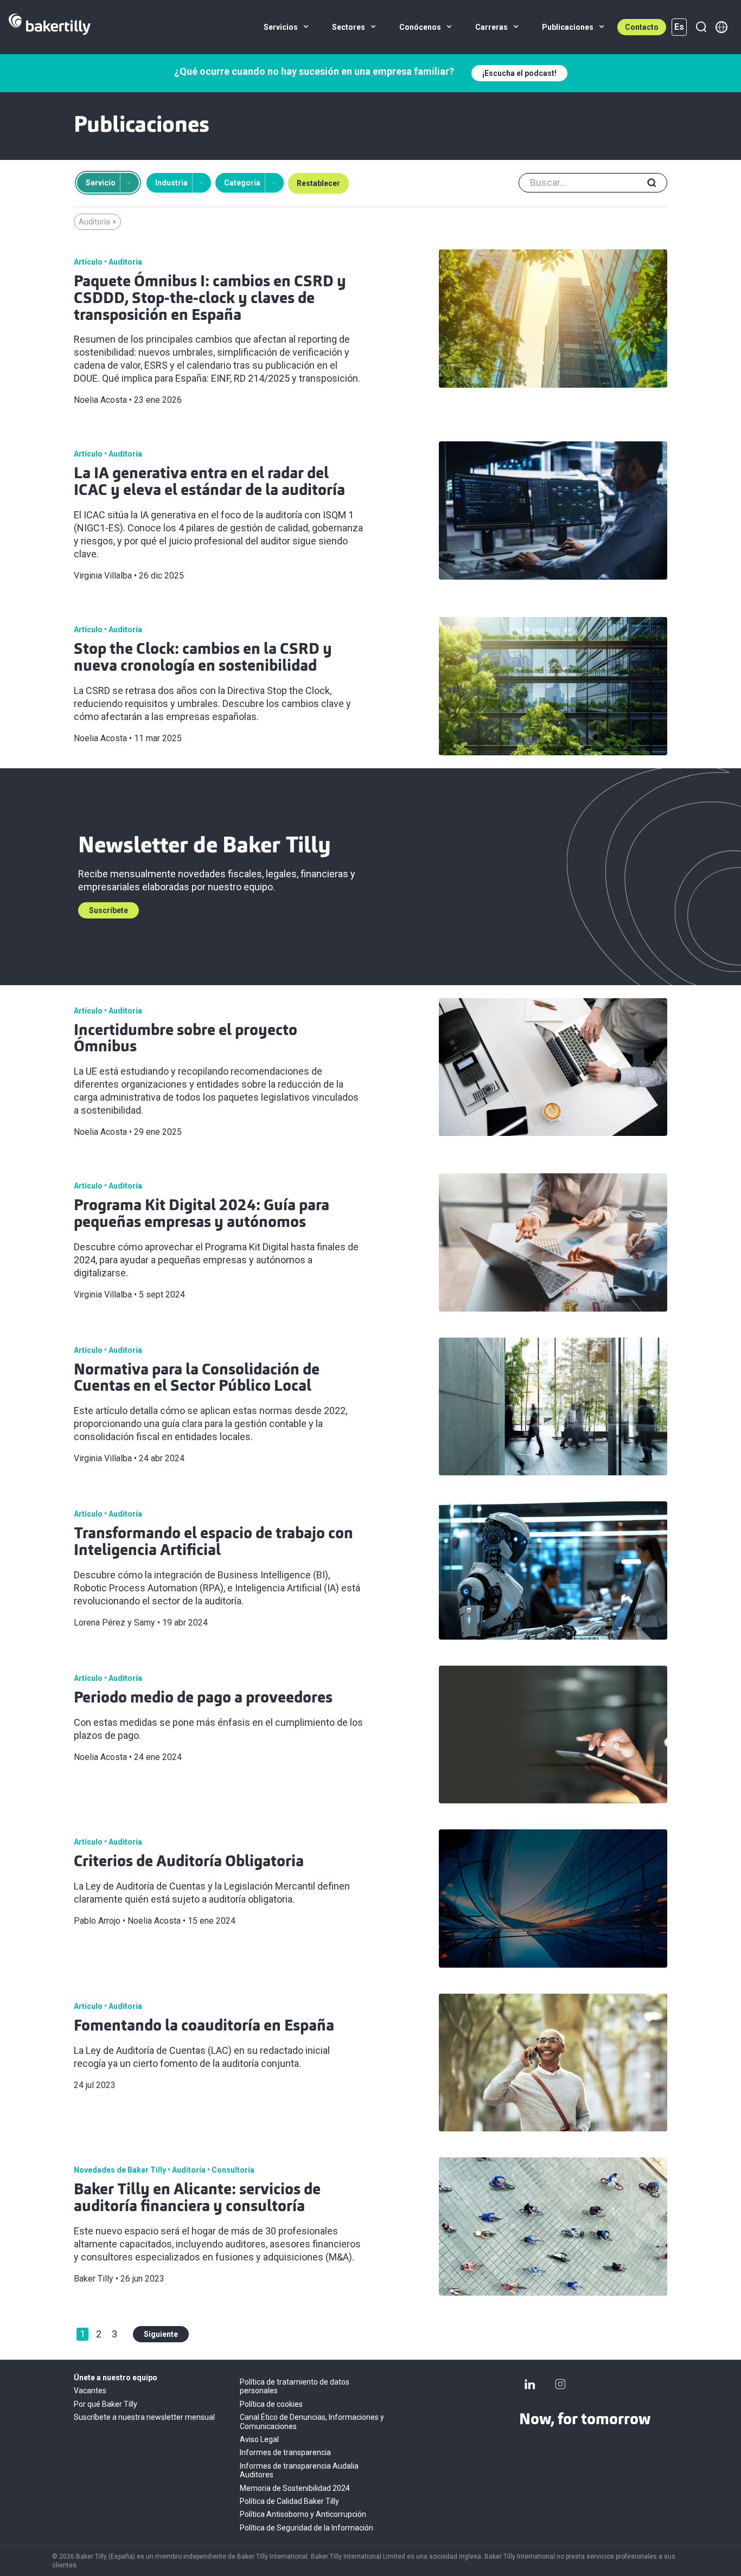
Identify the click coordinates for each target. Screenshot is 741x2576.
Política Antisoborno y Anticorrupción (303, 2514)
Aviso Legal (259, 2439)
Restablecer (318, 183)
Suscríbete (108, 910)
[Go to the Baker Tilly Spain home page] (50, 27)
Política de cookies (271, 2404)
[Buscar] (701, 27)
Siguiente (161, 2334)
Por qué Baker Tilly (106, 2404)
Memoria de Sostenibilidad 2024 (295, 2488)
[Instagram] (560, 2384)
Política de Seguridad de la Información (306, 2528)
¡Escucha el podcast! (519, 73)
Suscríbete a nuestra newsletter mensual (144, 2417)
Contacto (642, 27)
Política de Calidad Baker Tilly (289, 2501)
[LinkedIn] (530, 2384)
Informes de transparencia (285, 2452)
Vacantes (90, 2391)
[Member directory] (721, 27)
